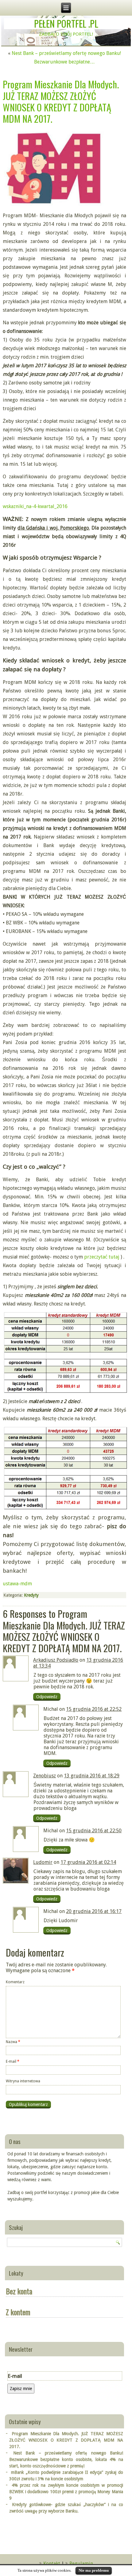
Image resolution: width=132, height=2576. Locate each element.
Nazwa (13, 2042)
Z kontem (18, 2312)
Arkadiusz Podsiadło (56, 1660)
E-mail (13, 2061)
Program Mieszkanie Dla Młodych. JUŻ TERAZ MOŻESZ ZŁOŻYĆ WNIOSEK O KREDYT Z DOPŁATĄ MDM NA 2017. (66, 2440)
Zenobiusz (45, 1776)
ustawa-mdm (17, 1584)
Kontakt (52, 2564)
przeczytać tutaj (102, 1257)
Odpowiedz (47, 1697)
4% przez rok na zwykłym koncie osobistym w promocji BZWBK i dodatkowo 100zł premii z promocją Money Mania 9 (66, 2492)
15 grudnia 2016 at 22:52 (94, 1709)
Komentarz (15, 1982)
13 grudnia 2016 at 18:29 (92, 1776)
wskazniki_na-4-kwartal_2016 (35, 506)
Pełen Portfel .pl (66, 23)
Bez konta (19, 2291)
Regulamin (81, 2564)
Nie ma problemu (94, 2570)
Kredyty (31, 1595)
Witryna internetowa (23, 2081)
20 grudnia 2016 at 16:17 (94, 1911)
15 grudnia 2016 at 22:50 (94, 1831)
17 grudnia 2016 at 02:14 (88, 1862)
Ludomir (43, 1862)
